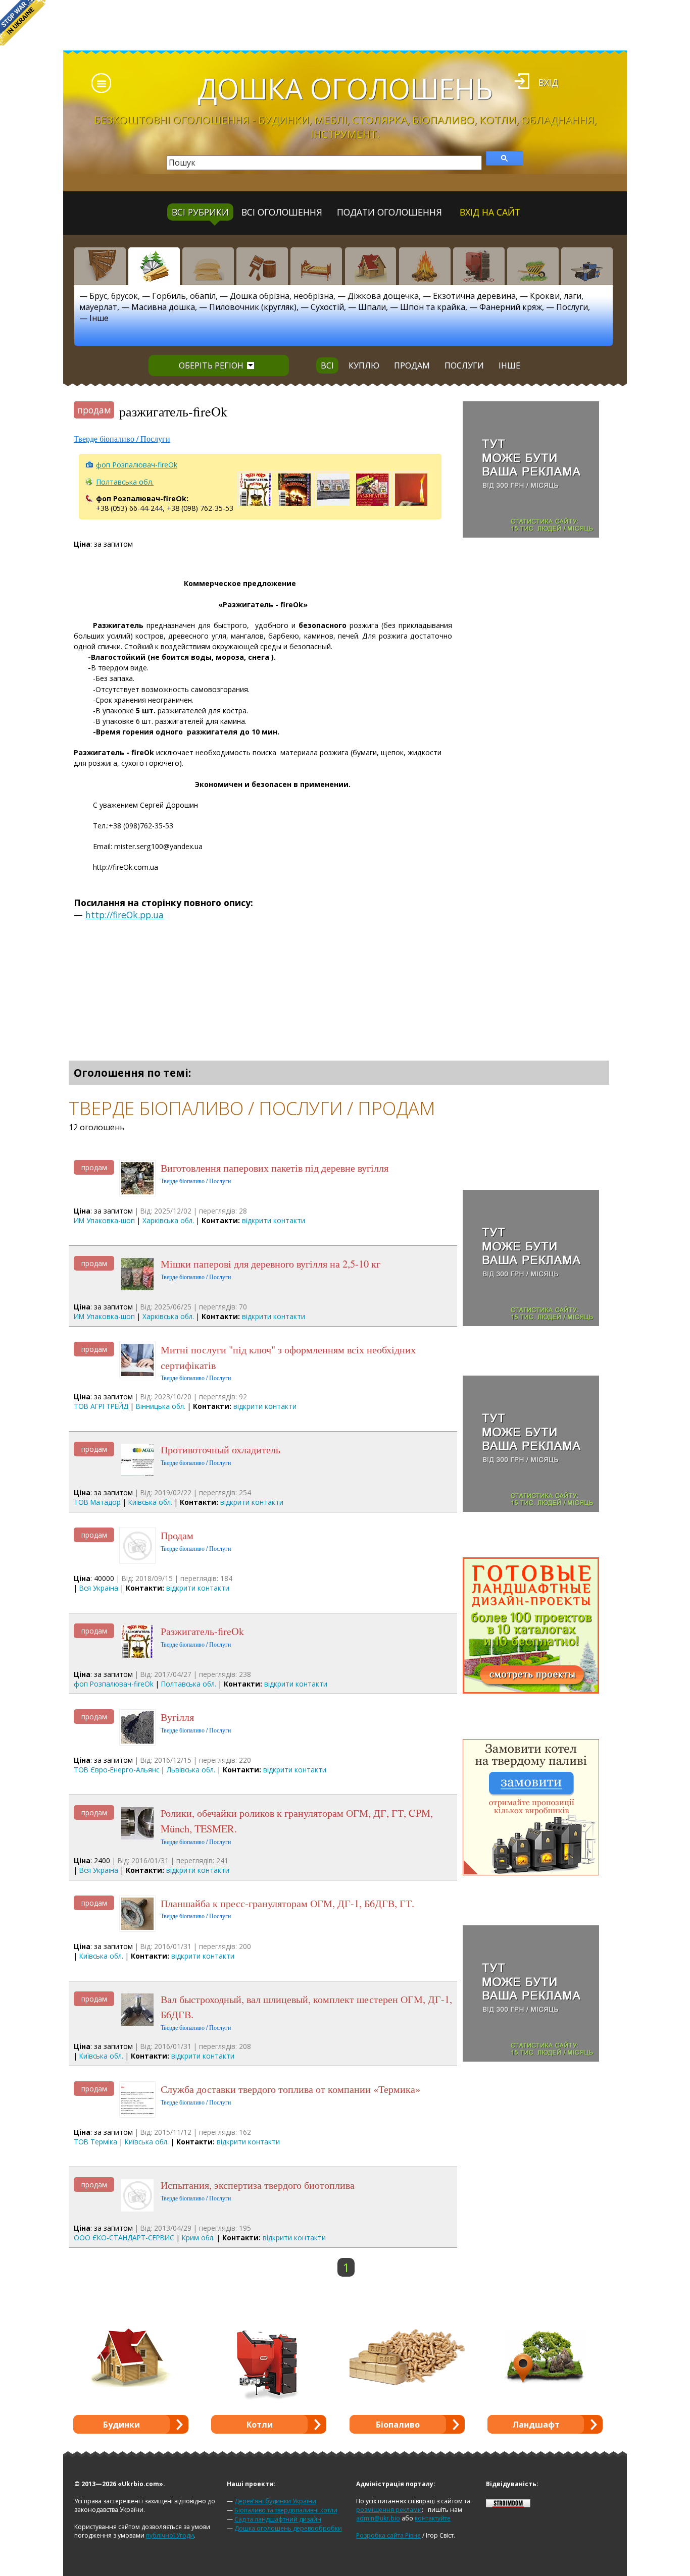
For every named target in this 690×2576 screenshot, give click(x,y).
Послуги (572, 307)
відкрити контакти (274, 1220)
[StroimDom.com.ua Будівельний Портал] (508, 2505)
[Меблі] (316, 266)
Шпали (372, 307)
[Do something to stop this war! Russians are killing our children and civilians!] (23, 23)
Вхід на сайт (490, 212)
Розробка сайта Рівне (388, 2535)
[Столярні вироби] (100, 266)
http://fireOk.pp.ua (125, 915)
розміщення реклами (389, 2510)
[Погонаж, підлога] (208, 266)
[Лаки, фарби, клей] (262, 266)
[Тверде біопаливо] (425, 266)
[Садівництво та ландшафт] (533, 266)
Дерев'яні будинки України (275, 2501)
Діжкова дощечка (383, 296)
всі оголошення (282, 212)
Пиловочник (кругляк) (253, 307)
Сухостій (327, 307)
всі (327, 365)
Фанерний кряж (511, 307)
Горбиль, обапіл (184, 296)
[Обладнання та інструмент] (587, 266)
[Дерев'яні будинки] (371, 266)
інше (509, 365)
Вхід (548, 82)
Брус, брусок (114, 296)
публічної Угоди (170, 2535)
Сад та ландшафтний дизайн (278, 2519)
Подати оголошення (389, 212)
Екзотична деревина (474, 296)
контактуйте (433, 2518)
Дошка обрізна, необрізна (282, 296)
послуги (464, 365)
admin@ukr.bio (378, 2518)
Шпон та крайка (433, 307)
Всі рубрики (200, 212)
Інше (99, 318)
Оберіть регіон (211, 365)
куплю (364, 365)
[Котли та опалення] (479, 266)
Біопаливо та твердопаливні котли (286, 2510)
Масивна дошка (163, 307)
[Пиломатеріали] (154, 266)
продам (412, 365)
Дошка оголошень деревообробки (288, 2528)
